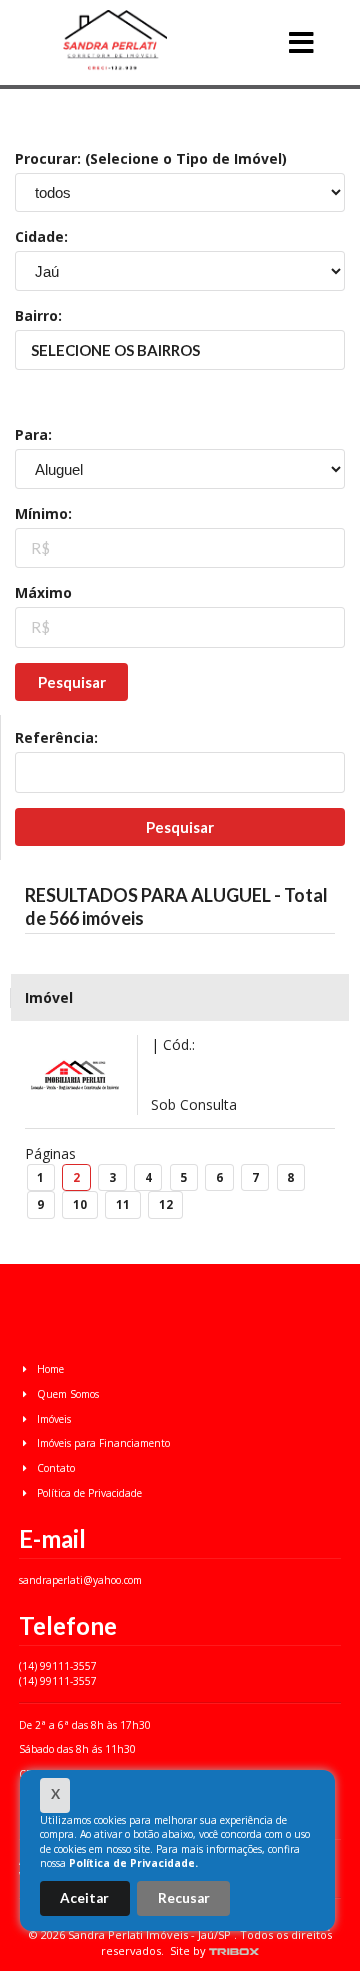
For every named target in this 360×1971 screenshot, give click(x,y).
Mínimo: (43, 513)
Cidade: (41, 236)
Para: (33, 434)
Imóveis (52, 1419)
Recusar (184, 1898)
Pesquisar (72, 682)
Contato (54, 1468)
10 (80, 1204)
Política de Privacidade (88, 1493)
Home (49, 1369)
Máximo (43, 592)
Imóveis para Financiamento (102, 1443)
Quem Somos (66, 1394)
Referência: (56, 737)
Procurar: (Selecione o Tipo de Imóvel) (151, 158)
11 (123, 1204)
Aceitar (84, 1898)
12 (166, 1204)
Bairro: (38, 315)
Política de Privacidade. (133, 1863)
